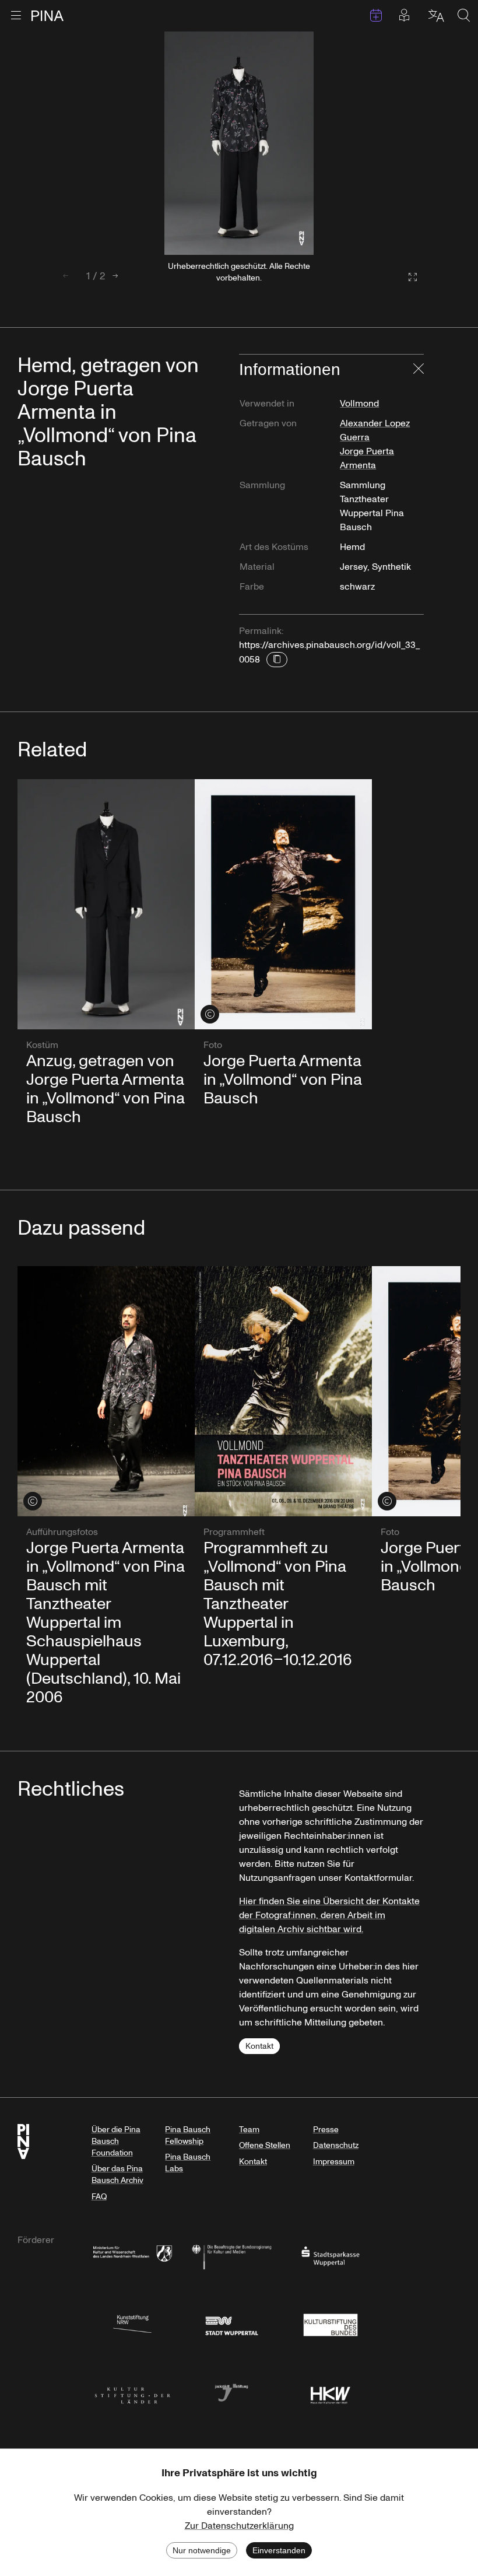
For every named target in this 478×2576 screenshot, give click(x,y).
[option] (239, 143)
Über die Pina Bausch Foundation (116, 2141)
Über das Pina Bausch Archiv (117, 2174)
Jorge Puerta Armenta (367, 458)
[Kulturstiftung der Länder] (132, 2392)
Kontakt (259, 2046)
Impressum (334, 2162)
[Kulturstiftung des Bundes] (331, 2324)
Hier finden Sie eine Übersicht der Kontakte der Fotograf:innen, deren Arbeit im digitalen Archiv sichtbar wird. (329, 1915)
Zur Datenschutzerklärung (239, 2526)
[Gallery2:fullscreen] (407, 277)
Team (249, 2130)
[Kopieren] (277, 660)
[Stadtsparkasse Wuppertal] (331, 2256)
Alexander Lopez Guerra (375, 430)
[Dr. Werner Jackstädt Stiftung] (231, 2392)
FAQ (99, 2197)
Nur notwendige (202, 2550)
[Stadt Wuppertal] (231, 2324)
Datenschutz (336, 2145)
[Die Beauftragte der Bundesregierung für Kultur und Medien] (231, 2256)
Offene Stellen (265, 2145)
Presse (326, 2130)
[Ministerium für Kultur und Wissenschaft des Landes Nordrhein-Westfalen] (132, 2256)
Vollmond (359, 404)
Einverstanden (279, 2550)
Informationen (290, 369)
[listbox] (239, 143)
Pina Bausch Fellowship (188, 2135)
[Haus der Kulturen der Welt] (331, 2392)
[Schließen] (419, 370)
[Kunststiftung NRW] (132, 2324)
